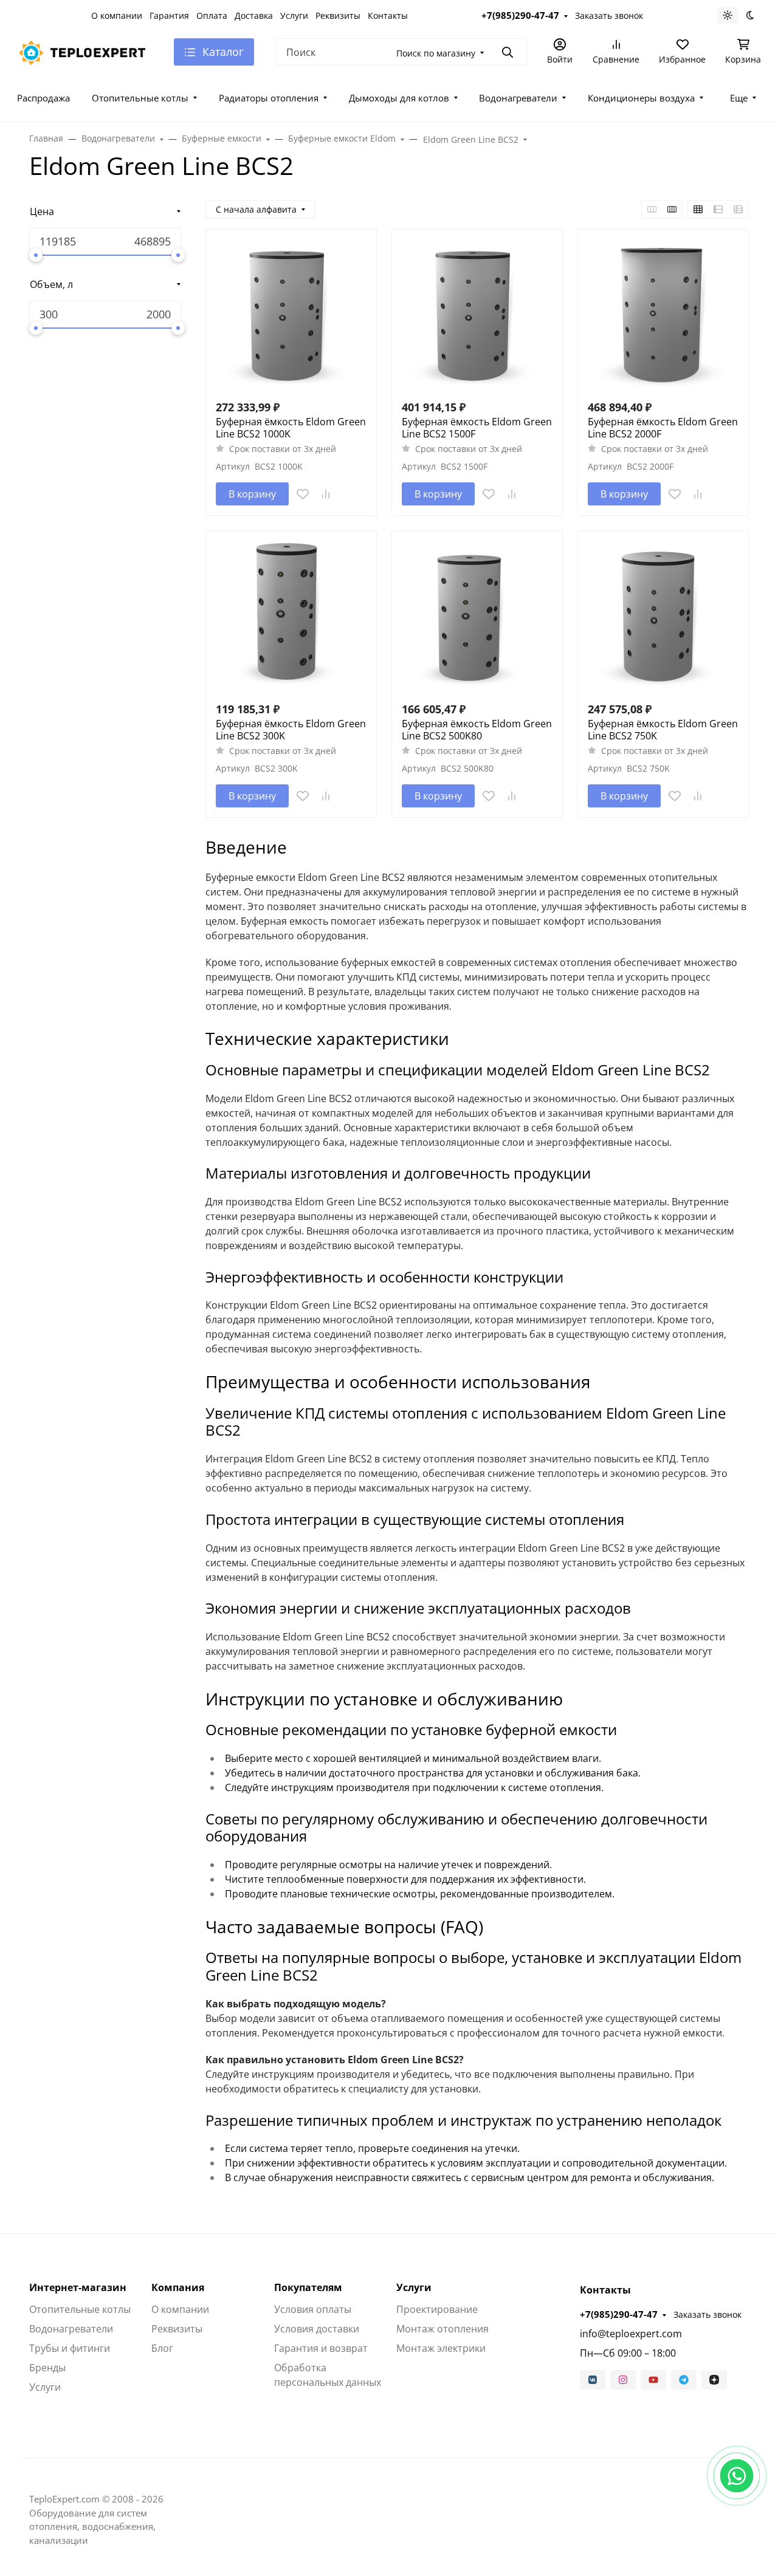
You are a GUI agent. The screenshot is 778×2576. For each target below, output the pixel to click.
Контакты (388, 15)
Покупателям (308, 2287)
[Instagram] (623, 2380)
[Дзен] (714, 2380)
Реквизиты (338, 15)
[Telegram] (684, 2380)
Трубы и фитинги (70, 2348)
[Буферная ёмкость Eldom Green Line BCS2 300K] (291, 616)
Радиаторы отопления (269, 98)
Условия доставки (317, 2329)
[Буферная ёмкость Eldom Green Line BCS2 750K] (663, 616)
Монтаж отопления (442, 2329)
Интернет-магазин (78, 2287)
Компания (178, 2287)
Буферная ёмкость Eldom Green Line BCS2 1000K (291, 428)
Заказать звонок (609, 15)
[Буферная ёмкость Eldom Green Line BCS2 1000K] (291, 314)
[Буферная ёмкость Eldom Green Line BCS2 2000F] (663, 314)
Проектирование (437, 2309)
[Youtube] (653, 2380)
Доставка (254, 15)
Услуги (294, 15)
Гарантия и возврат (321, 2348)
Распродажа (43, 98)
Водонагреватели (518, 98)
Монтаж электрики (441, 2348)
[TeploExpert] (86, 51)
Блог (162, 2348)
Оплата (212, 15)
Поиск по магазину (436, 53)
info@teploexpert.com (631, 2334)
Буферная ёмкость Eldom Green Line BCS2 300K (291, 730)
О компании (117, 15)
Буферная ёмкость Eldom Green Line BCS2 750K (663, 730)
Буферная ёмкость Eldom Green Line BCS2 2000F (663, 428)
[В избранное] (303, 494)
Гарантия (169, 15)
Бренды (47, 2368)
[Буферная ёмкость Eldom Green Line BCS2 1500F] (477, 314)
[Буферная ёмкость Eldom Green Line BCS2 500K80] (477, 616)
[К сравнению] (326, 494)
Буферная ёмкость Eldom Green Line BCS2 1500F (477, 428)
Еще (739, 98)
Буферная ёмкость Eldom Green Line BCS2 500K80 (477, 730)
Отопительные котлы (140, 98)
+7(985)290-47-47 (520, 15)
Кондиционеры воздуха (641, 98)
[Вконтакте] (593, 2380)
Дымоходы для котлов (399, 98)
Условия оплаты (313, 2309)
